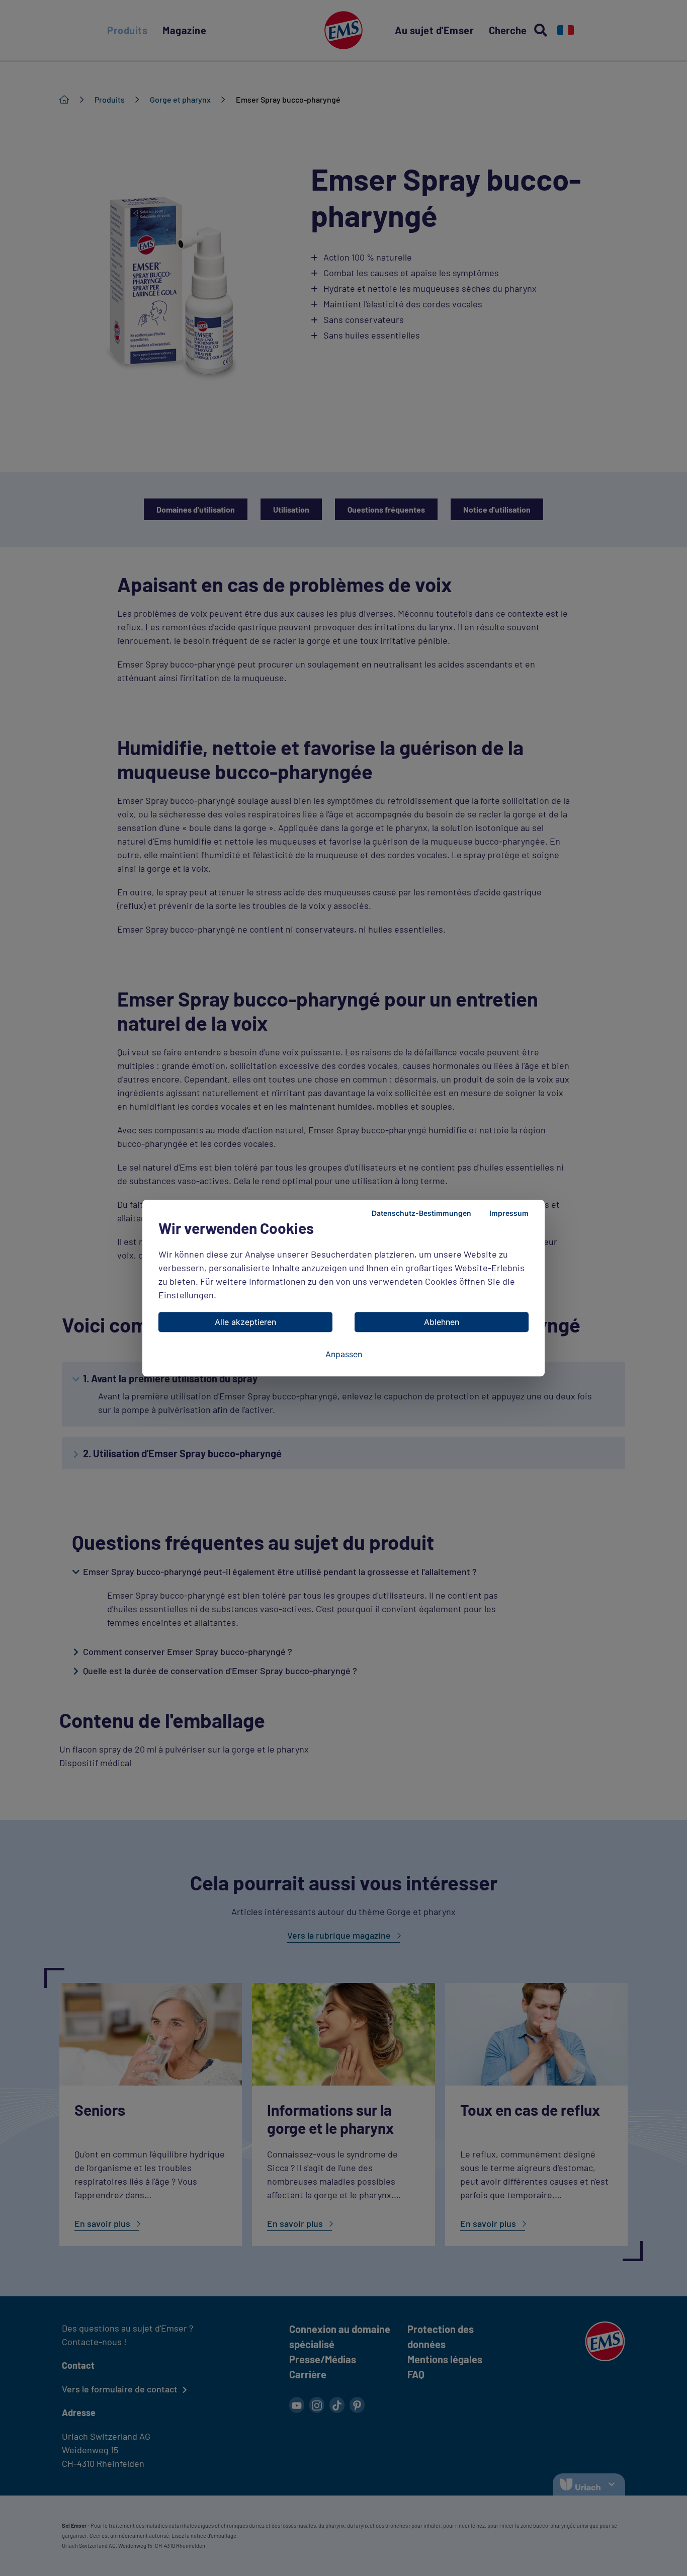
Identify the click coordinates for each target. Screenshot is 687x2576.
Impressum (509, 1213)
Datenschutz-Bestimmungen (421, 1213)
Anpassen (344, 1354)
